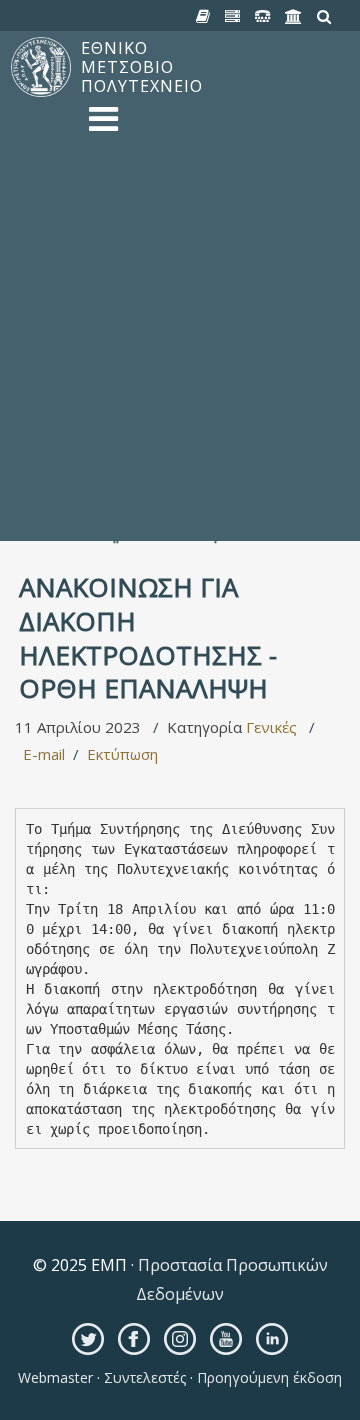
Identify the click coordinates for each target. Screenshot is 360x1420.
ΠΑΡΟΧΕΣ (124, 428)
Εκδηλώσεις (129, 263)
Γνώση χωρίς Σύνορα (163, 383)
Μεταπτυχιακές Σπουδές (176, 353)
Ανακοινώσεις (137, 233)
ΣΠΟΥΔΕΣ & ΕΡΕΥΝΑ (163, 308)
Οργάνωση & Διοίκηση (166, 203)
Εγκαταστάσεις (141, 188)
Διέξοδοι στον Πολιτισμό (177, 488)
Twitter (88, 1339)
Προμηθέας (128, 278)
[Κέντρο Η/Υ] (233, 17)
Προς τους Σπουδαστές (173, 458)
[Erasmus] (294, 17)
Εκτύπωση (122, 754)
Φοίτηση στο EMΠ (153, 323)
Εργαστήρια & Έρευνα (166, 398)
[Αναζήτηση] (324, 17)
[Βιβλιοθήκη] (203, 17)
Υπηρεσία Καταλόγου (163, 533)
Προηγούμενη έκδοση (267, 1377)
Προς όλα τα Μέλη (153, 443)
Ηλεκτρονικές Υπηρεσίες (175, 473)
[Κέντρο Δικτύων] (263, 17)
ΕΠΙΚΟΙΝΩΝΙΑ (139, 503)
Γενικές (271, 727)
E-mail (44, 754)
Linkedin (272, 1339)
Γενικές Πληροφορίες (164, 518)
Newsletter (128, 248)
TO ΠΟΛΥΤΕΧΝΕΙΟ (155, 143)
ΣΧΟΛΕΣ (118, 413)
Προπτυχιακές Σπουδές (172, 338)
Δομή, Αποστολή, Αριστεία (180, 158)
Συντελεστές (145, 1377)
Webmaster (57, 1377)
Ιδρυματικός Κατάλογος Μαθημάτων (217, 368)
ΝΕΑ (103, 218)
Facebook (134, 1339)
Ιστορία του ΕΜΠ (150, 173)
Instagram (180, 1339)
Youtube (226, 1339)
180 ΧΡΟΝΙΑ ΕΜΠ (151, 293)
